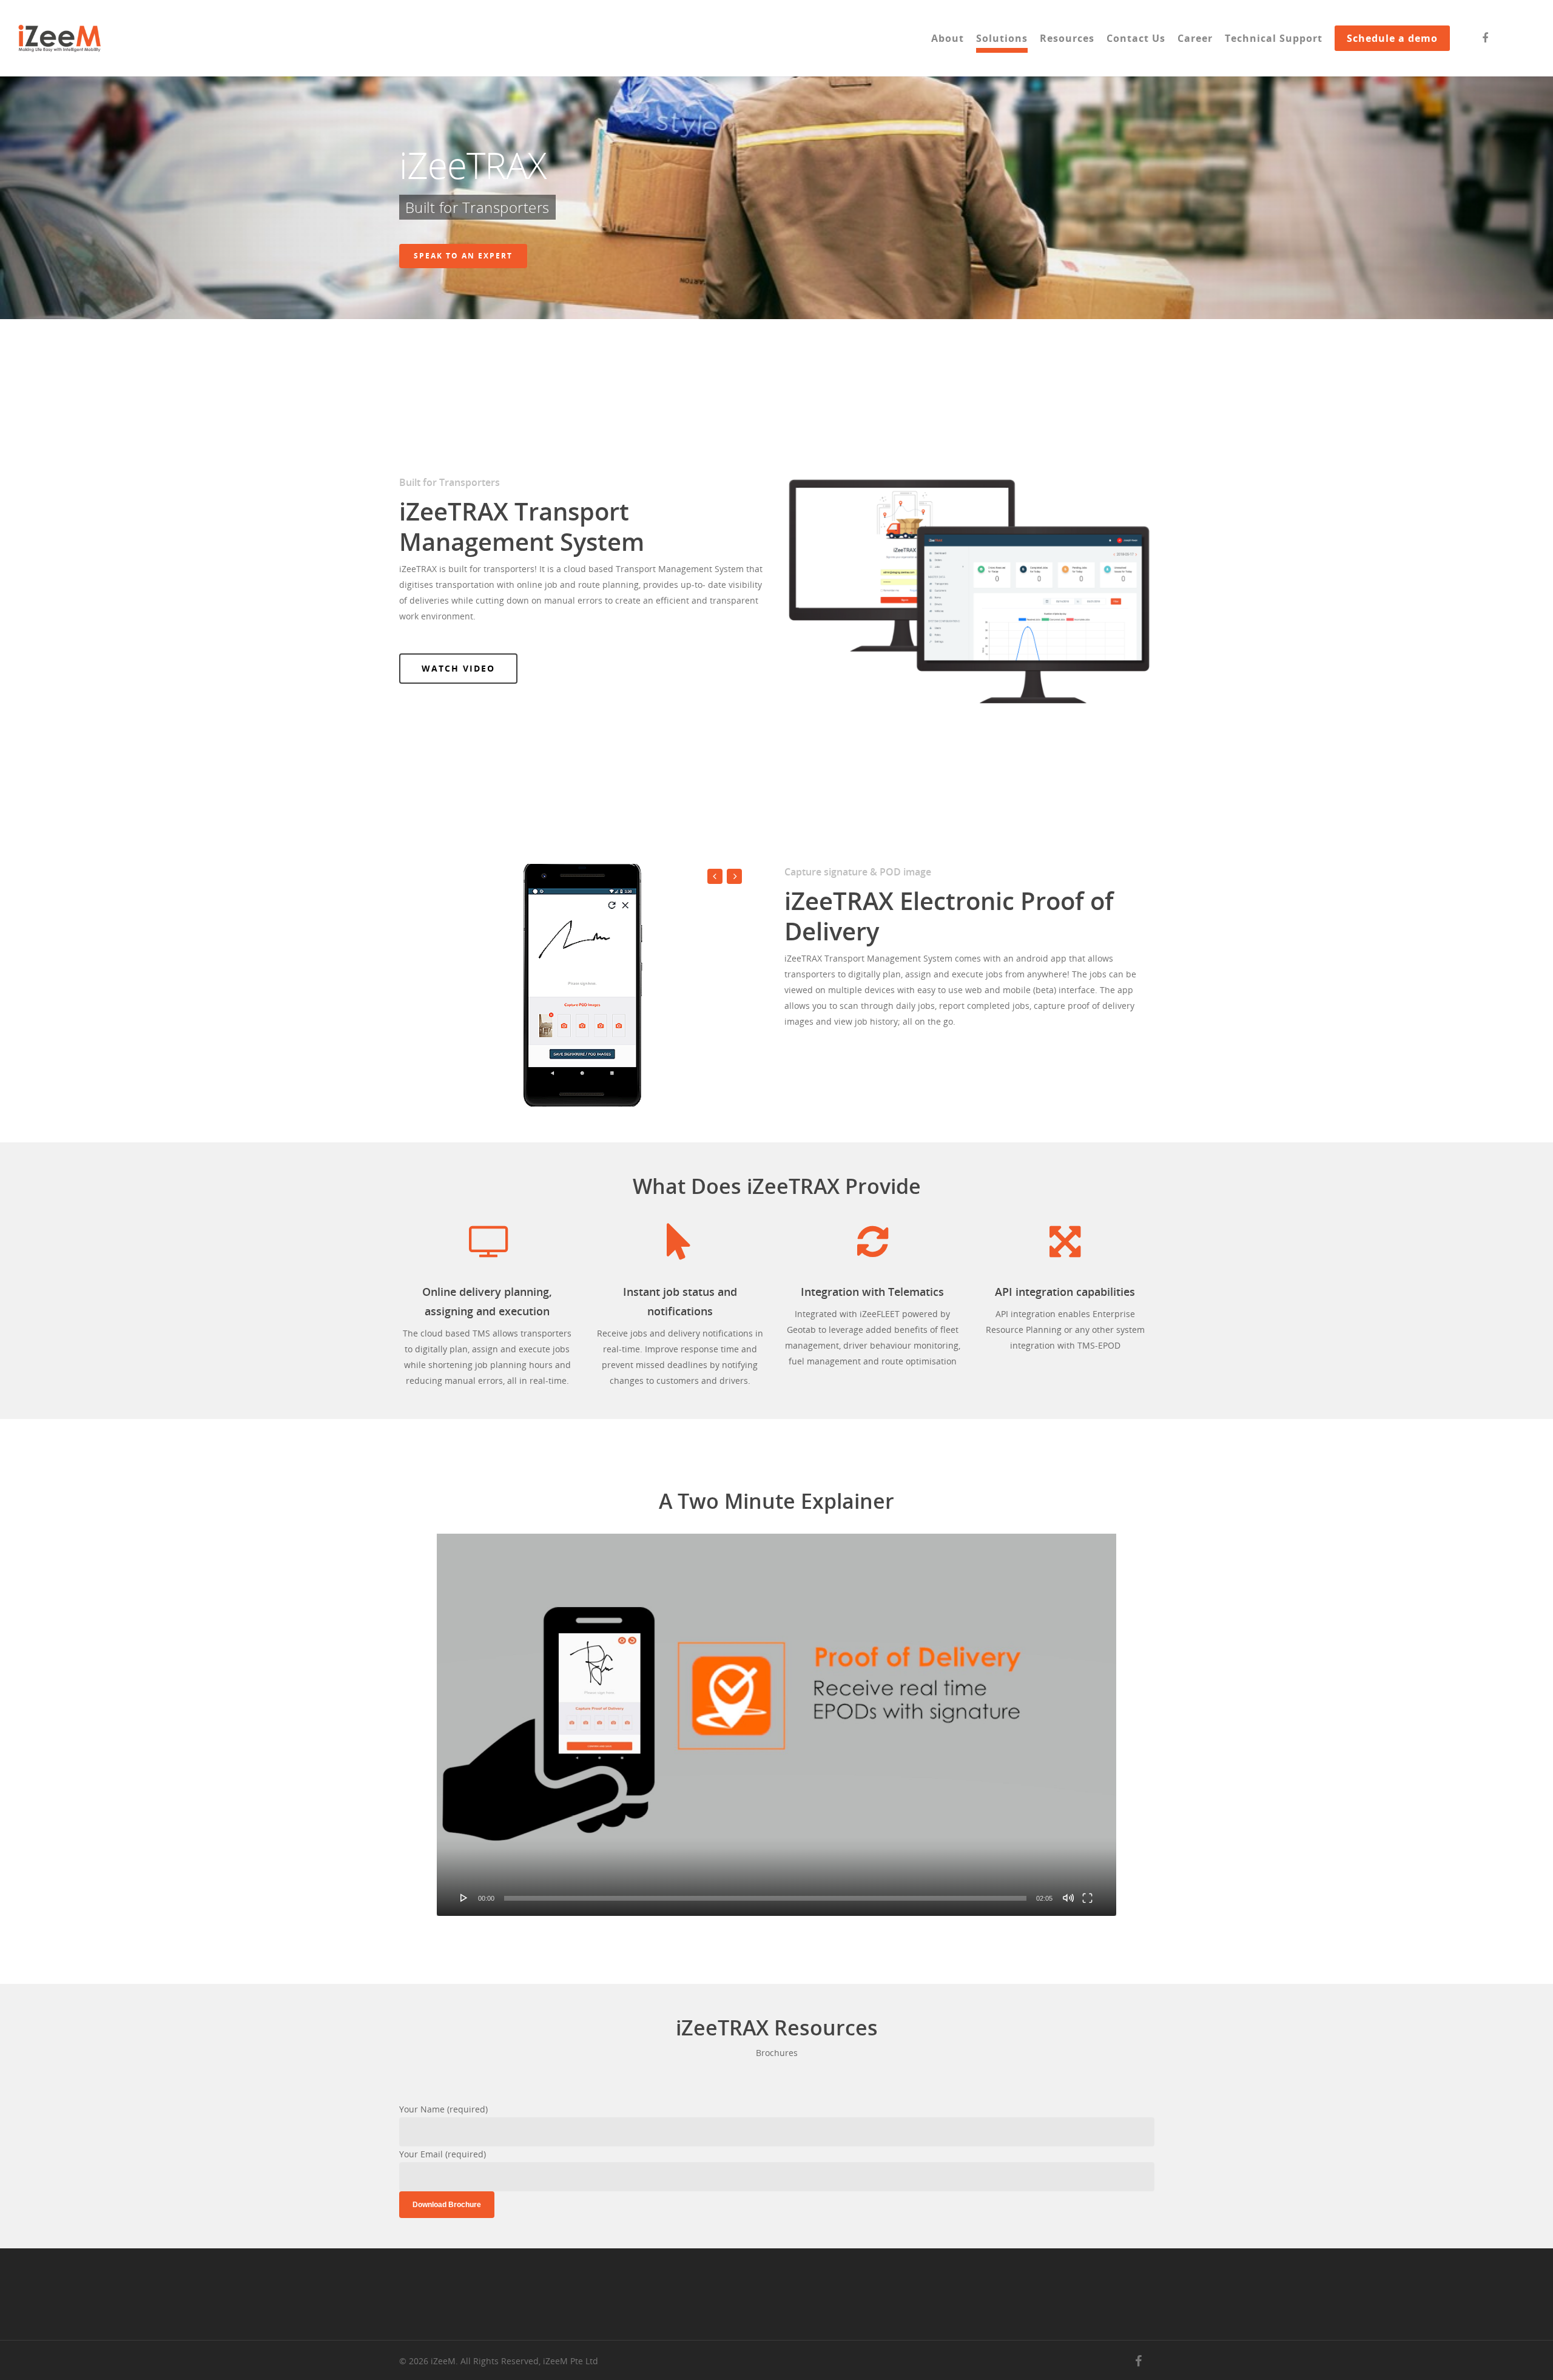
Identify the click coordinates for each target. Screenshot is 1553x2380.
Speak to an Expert (463, 256)
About (948, 38)
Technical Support (1274, 38)
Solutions (1002, 38)
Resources (1067, 38)
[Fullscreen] (1087, 1898)
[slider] (766, 1898)
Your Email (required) (443, 2154)
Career (1195, 38)
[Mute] (1068, 1898)
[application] (777, 1725)
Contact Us (1136, 38)
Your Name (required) (443, 2109)
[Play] (464, 1898)
